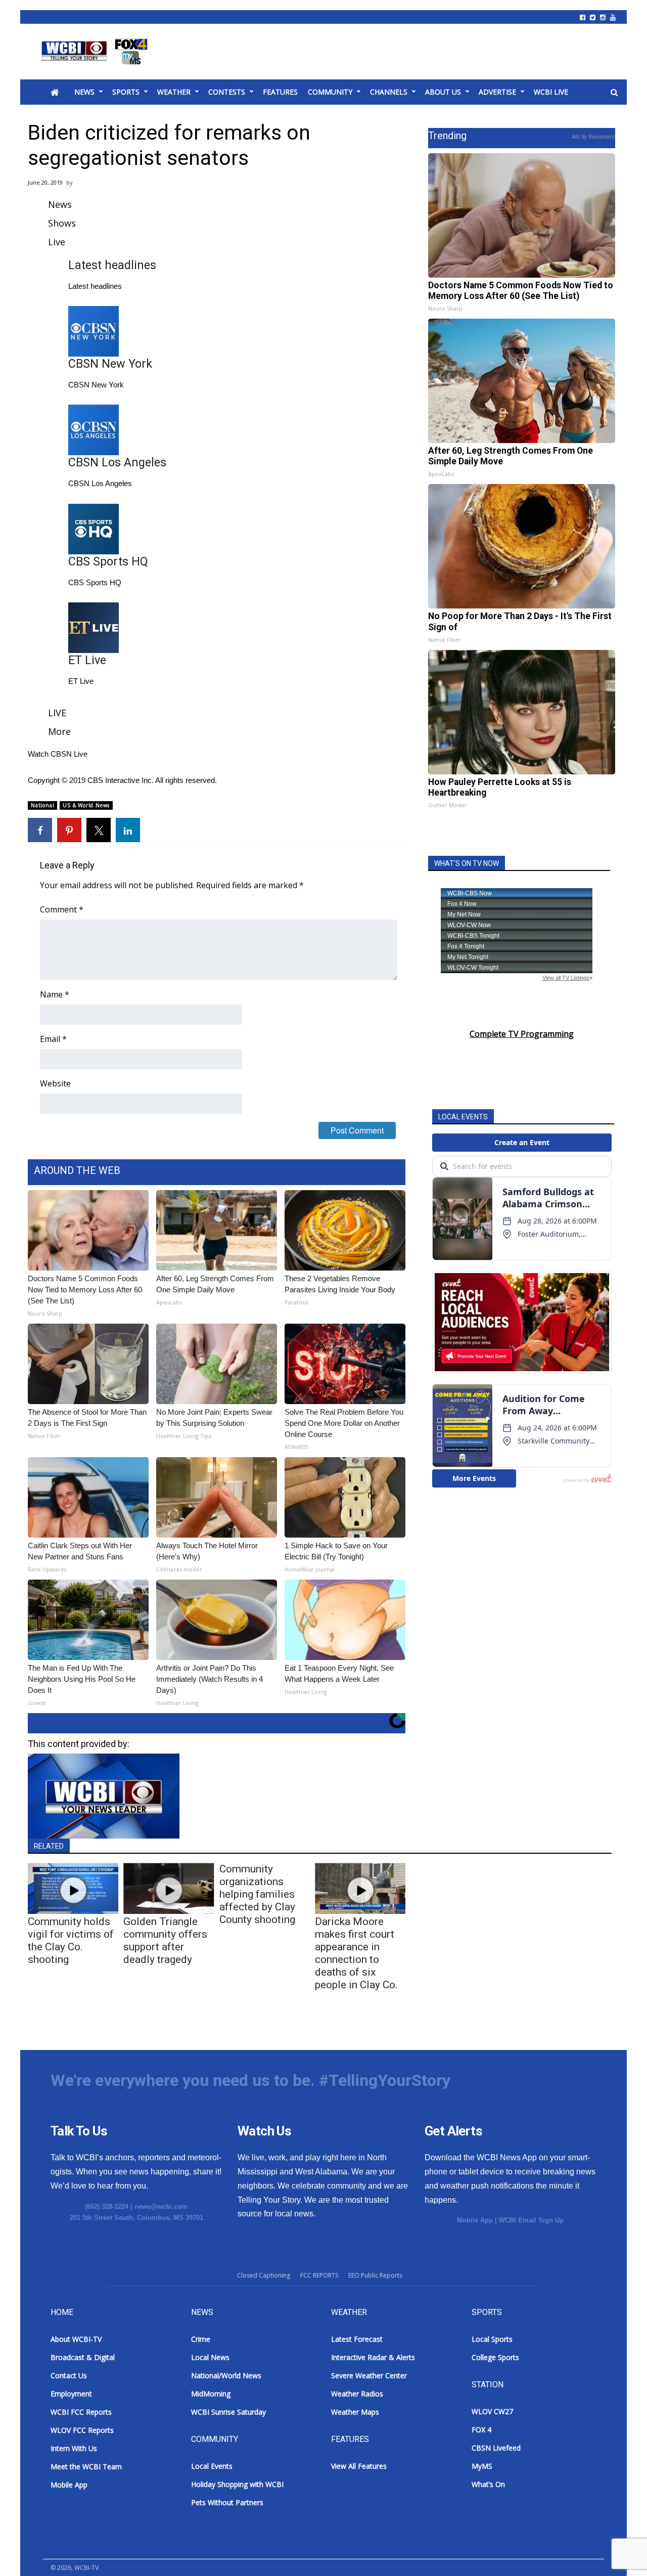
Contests (227, 92)
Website (55, 1083)
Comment (62, 909)
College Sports (495, 2357)
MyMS (482, 2466)
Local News (210, 2357)
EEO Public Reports (375, 2275)
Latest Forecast (357, 2339)
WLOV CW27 (492, 2411)
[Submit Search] (614, 93)
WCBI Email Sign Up (531, 2220)
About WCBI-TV (76, 2339)
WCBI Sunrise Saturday (228, 2412)
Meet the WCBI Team (86, 2466)
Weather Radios (357, 2394)
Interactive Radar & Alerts (373, 2357)
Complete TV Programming (522, 1034)
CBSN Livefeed (496, 2448)
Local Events (212, 2466)
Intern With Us (74, 2448)
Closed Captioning (264, 2275)
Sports (126, 92)
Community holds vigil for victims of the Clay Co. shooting (71, 1940)
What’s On (488, 2484)
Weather (174, 92)
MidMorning (211, 2394)
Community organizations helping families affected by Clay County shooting (257, 1894)
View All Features (359, 2466)
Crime (201, 2339)
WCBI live (551, 92)
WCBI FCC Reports (81, 2412)
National (42, 805)
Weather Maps (355, 2412)
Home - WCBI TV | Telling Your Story (96, 52)
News (84, 92)
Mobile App (475, 2220)
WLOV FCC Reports (82, 2430)
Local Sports (492, 2339)
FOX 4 (481, 2430)
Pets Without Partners (227, 2502)
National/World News (226, 2375)
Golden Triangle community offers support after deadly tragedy (165, 1940)
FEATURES (280, 92)
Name (55, 994)
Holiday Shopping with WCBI (237, 2484)
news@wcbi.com (161, 2207)
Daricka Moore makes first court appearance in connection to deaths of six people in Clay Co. (356, 1953)
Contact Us (69, 2375)
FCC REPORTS (319, 2275)
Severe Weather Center (369, 2375)
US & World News (86, 805)
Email (53, 1039)
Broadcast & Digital (83, 2357)
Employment (71, 2394)
